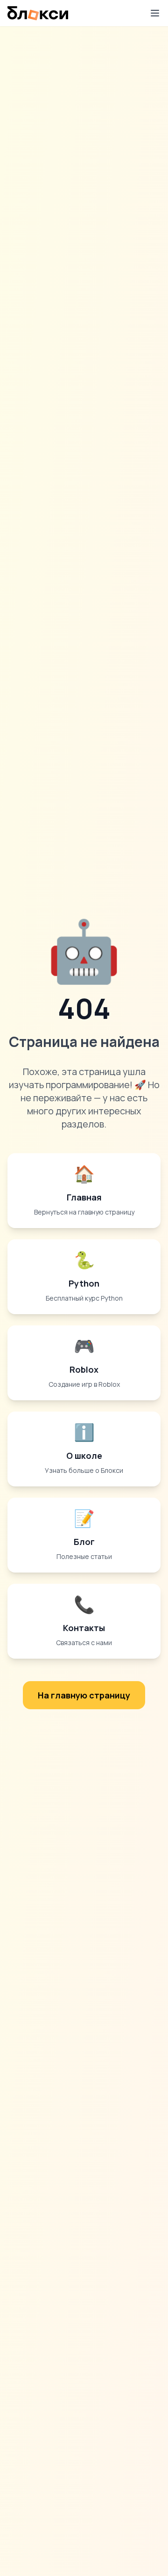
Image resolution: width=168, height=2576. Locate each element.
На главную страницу (84, 1695)
